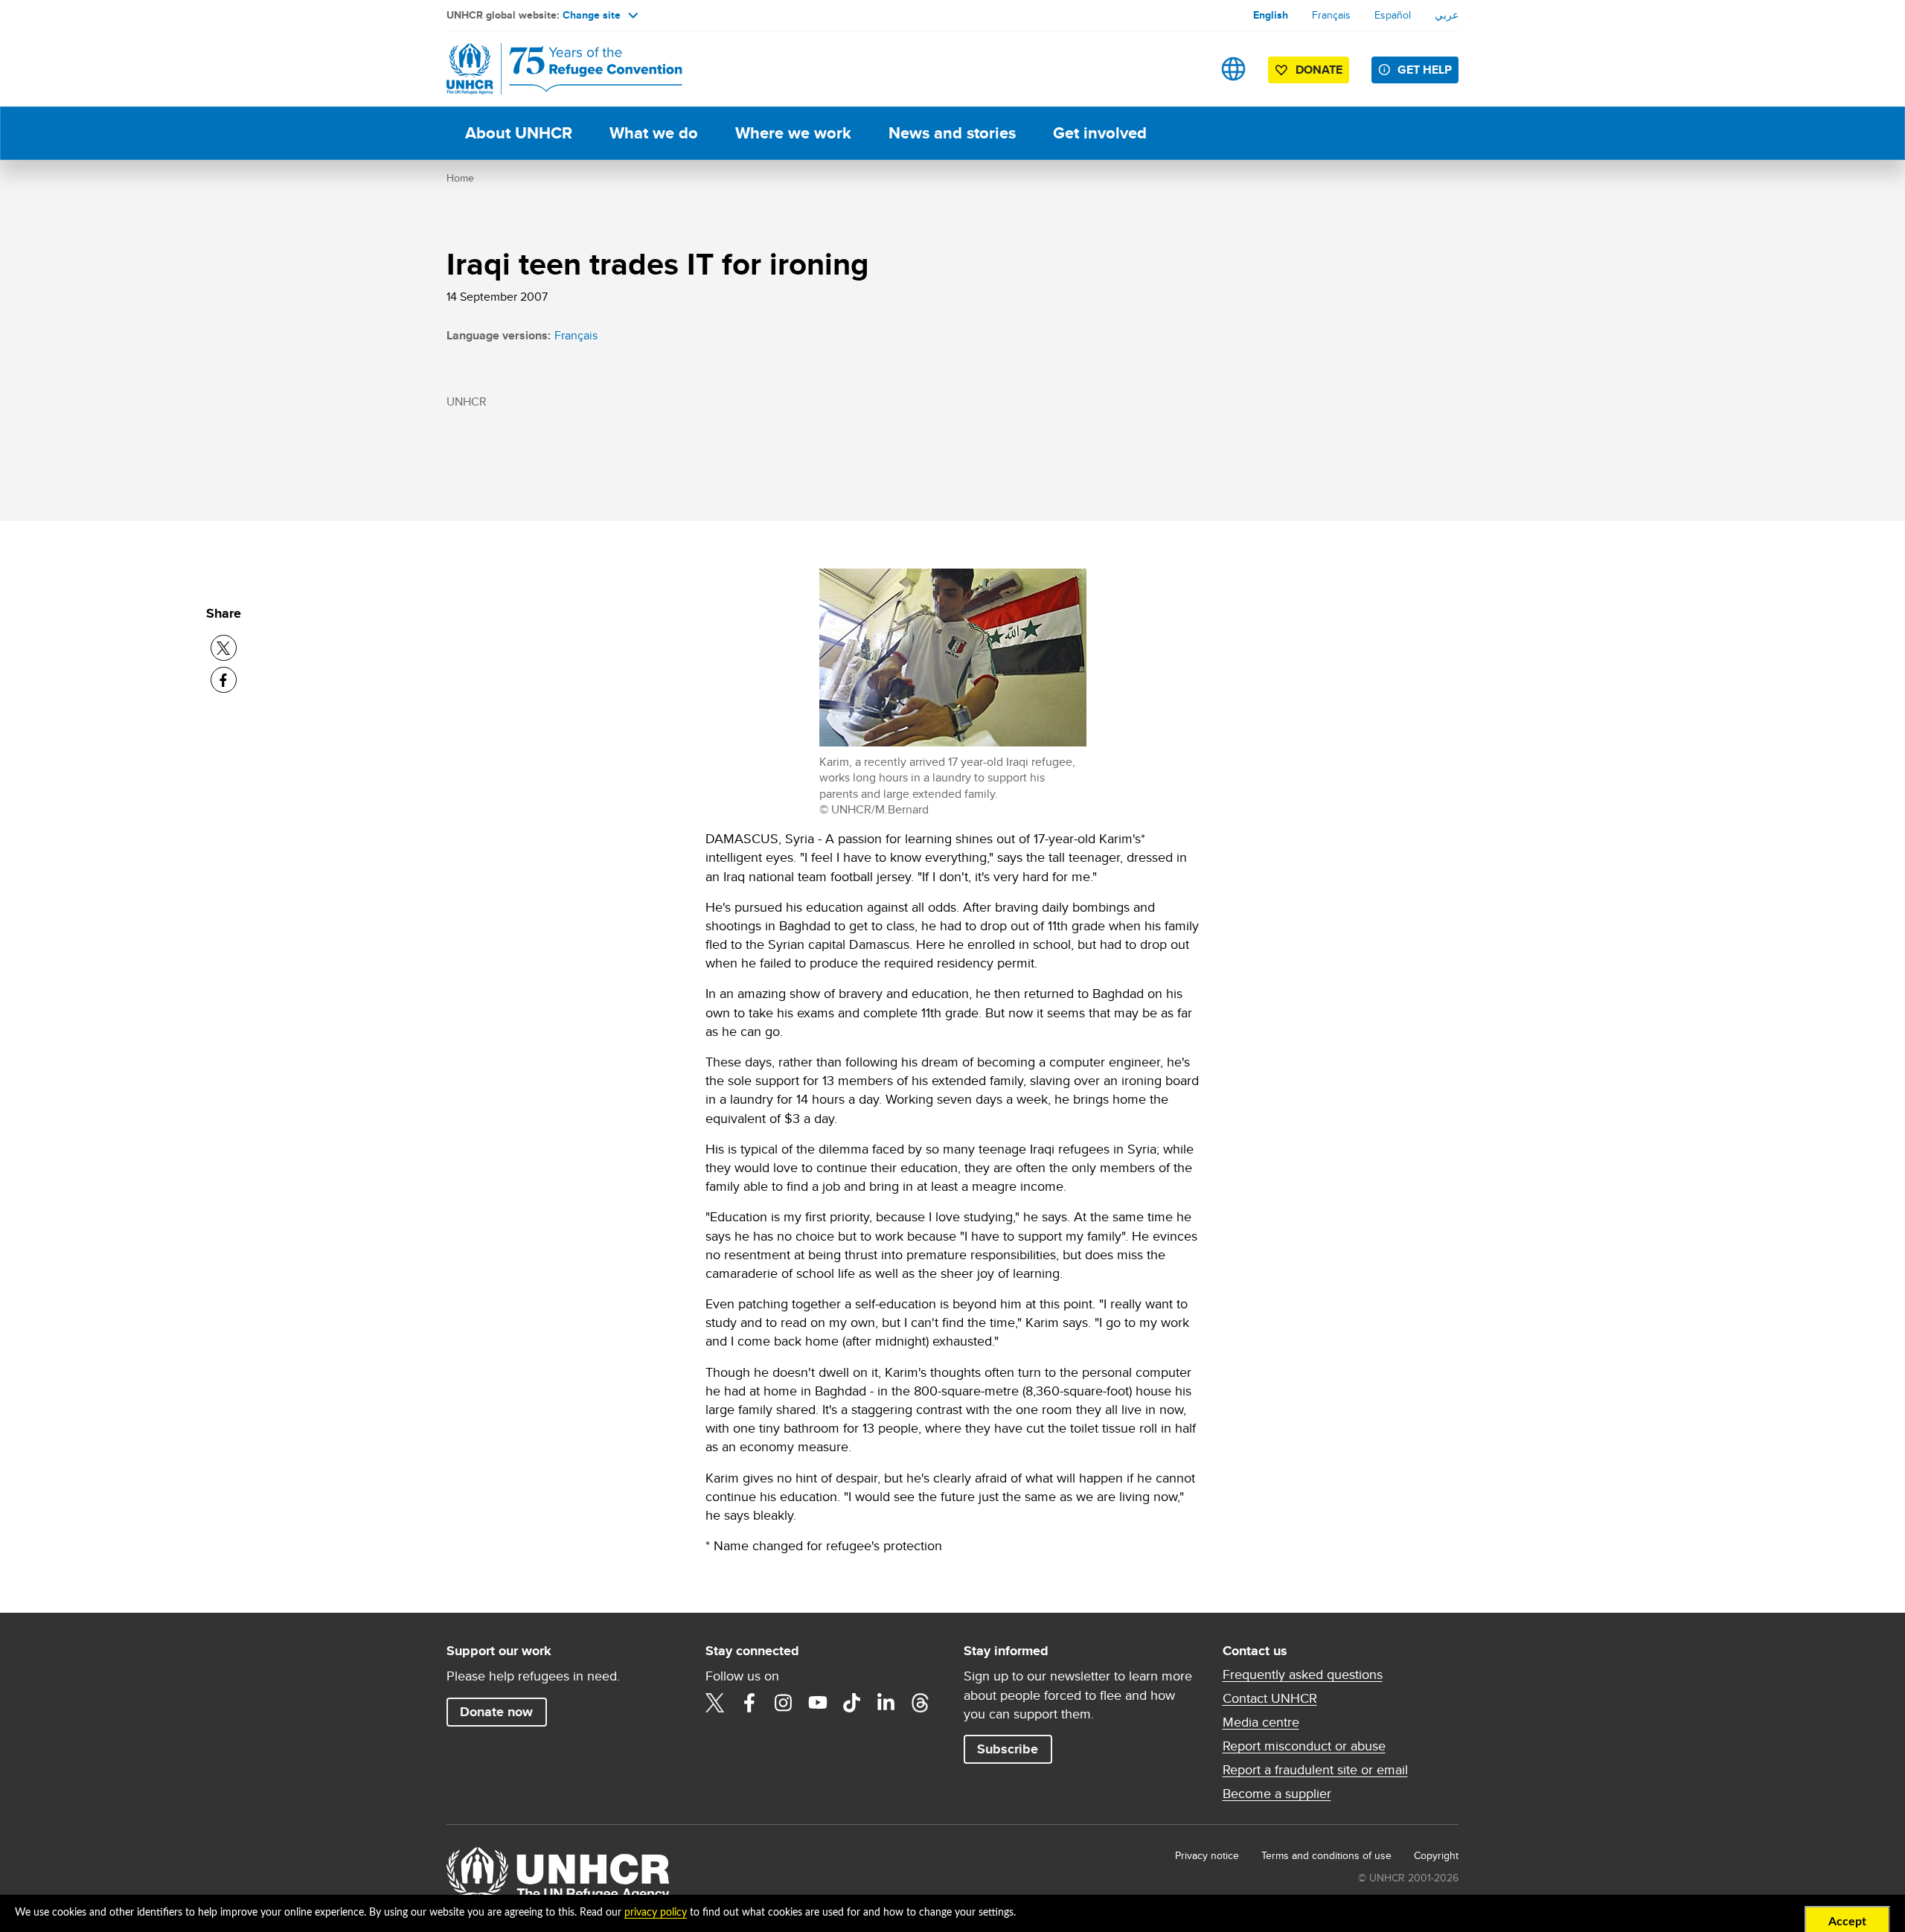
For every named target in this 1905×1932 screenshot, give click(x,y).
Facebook (749, 1703)
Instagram (784, 1703)
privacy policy (656, 1913)
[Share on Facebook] (224, 680)
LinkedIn (886, 1703)
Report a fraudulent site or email (1315, 1770)
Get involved (1100, 133)
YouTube (818, 1703)
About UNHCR (519, 133)
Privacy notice (1207, 1855)
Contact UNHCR (1270, 1698)
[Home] (551, 69)
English (1271, 15)
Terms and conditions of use (1326, 1855)
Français (1331, 15)
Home (460, 178)
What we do (654, 133)
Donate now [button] (496, 1712)
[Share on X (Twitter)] (224, 648)
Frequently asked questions (1303, 1674)
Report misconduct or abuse (1304, 1746)
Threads (921, 1703)
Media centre (1261, 1722)
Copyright (1436, 1855)
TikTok (852, 1703)
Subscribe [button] (1008, 1749)
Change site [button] (592, 15)
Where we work (793, 133)
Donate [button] (1319, 70)
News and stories (952, 133)
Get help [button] (1425, 70)
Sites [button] (1233, 69)
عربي (1447, 15)
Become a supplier (1277, 1794)
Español (1393, 15)
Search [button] (1187, 69)
